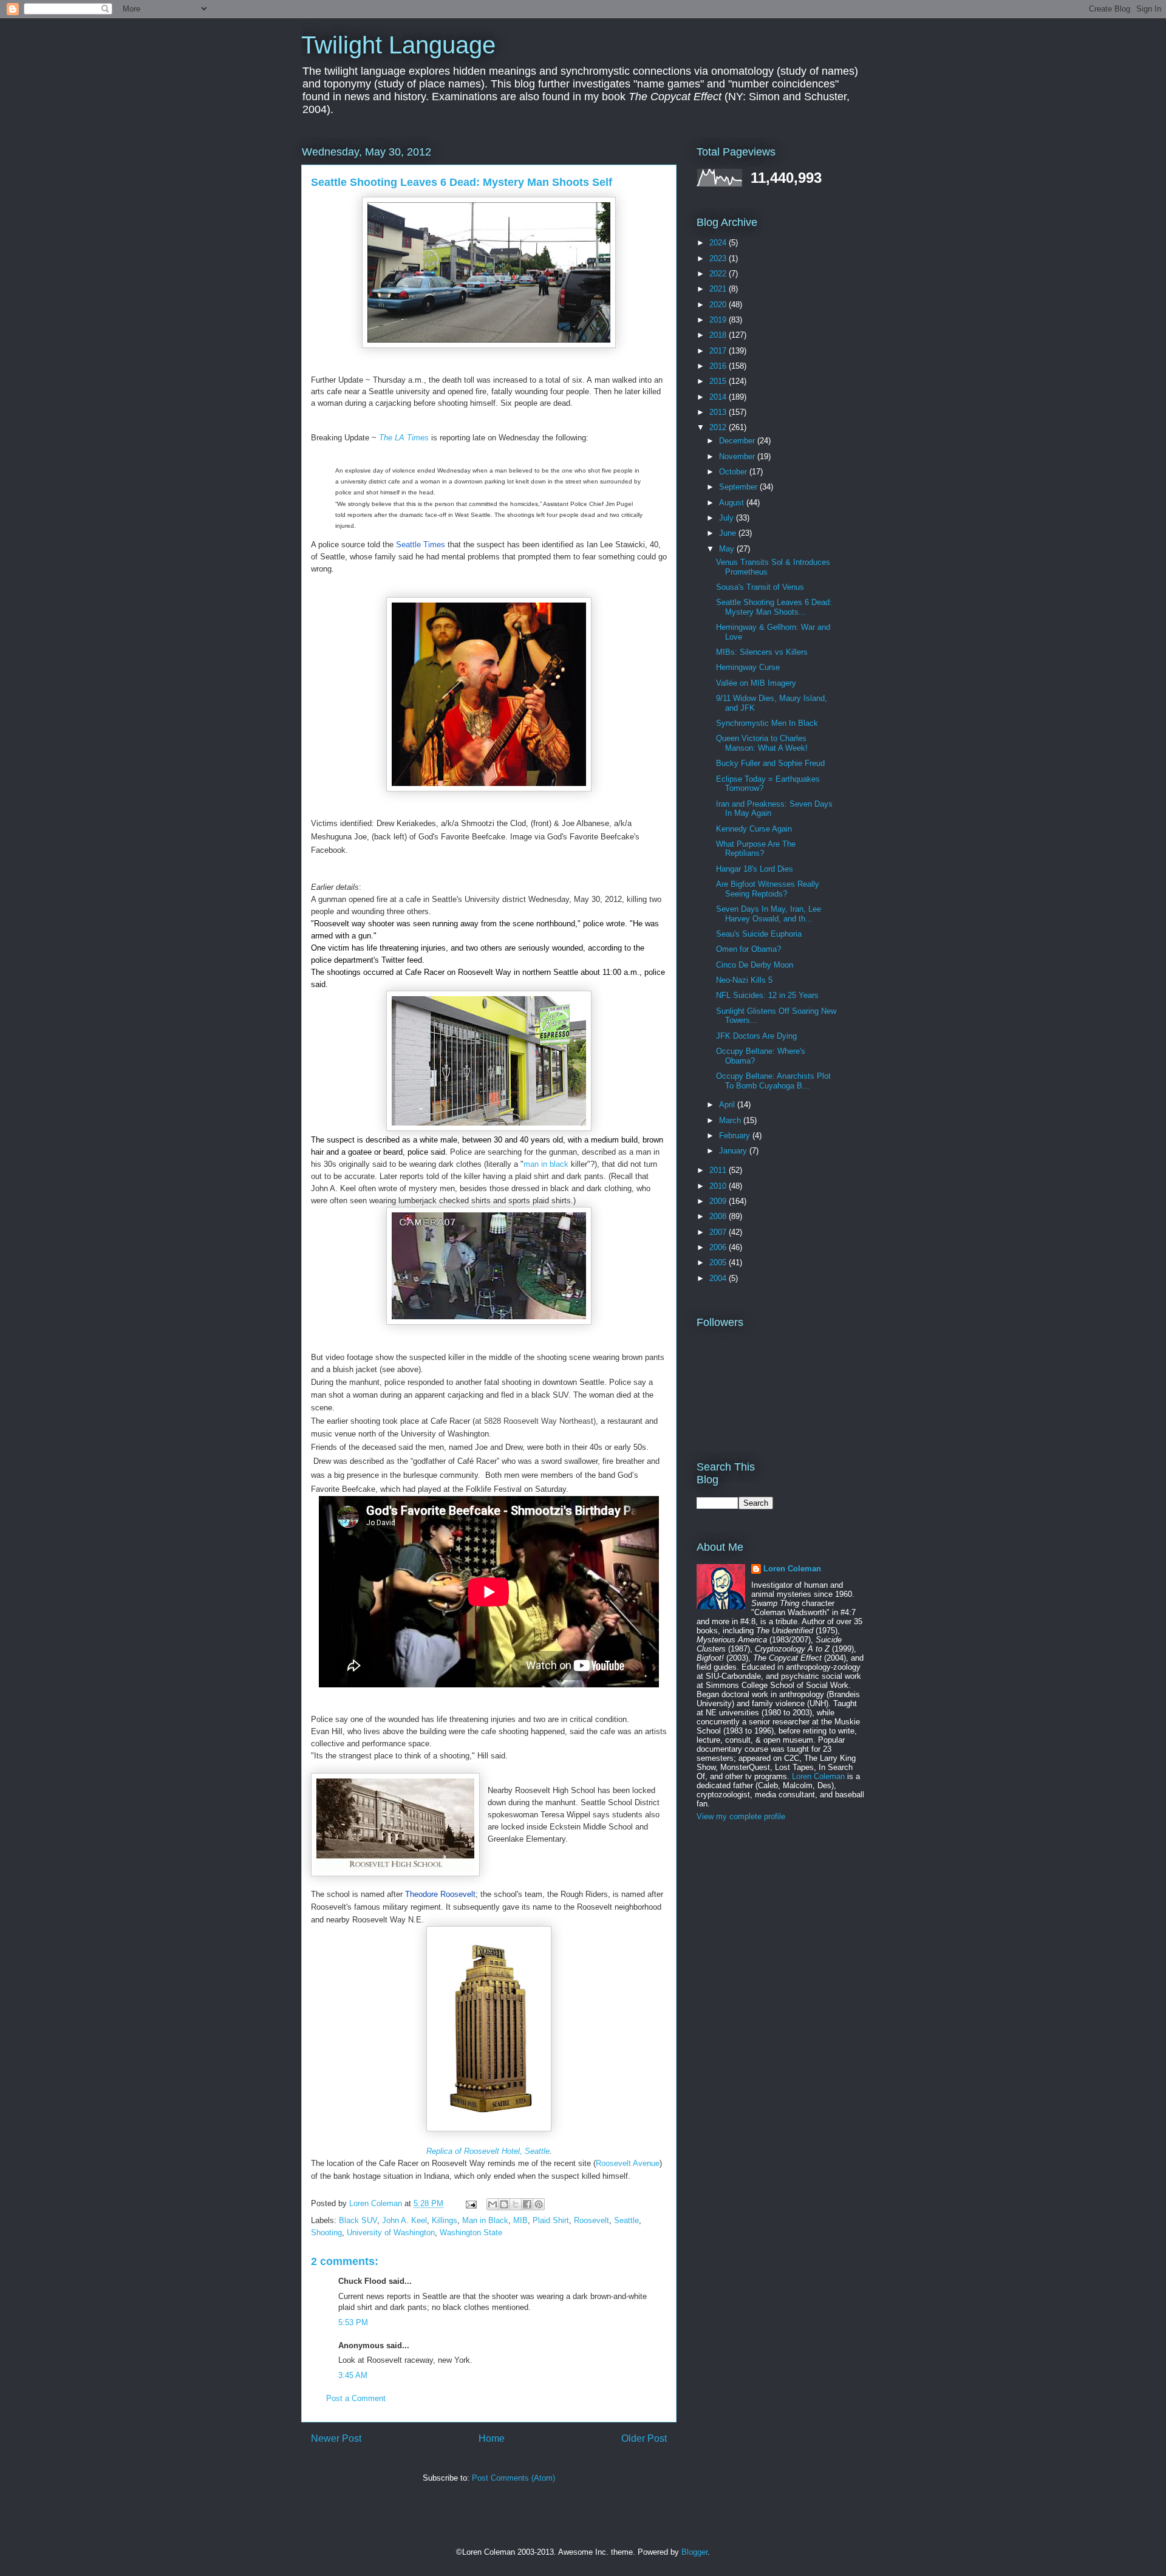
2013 (719, 412)
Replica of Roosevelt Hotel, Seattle (488, 2151)
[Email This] (493, 2204)
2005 (719, 1262)
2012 (719, 427)
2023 (719, 258)
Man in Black (485, 2220)
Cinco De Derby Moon (755, 965)
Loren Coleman (792, 1569)
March (731, 1120)
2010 (719, 1186)
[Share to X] (516, 2204)
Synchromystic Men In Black (767, 723)
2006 (719, 1247)
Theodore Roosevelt (440, 1894)
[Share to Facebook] (527, 2204)
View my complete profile (741, 1816)
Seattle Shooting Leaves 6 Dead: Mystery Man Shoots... (774, 607)
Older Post (644, 2438)
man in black (546, 1164)
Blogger (694, 2552)
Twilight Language (398, 45)
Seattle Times (422, 545)
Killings (445, 2220)
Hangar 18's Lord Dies (755, 869)
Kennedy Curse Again (754, 829)
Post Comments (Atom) (513, 2478)
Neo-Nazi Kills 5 (744, 980)
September (739, 487)
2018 (719, 335)
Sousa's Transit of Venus (760, 587)
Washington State (471, 2233)
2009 (719, 1201)
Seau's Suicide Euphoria (759, 934)
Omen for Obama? (748, 949)
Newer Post (336, 2438)
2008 (719, 1216)
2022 (719, 274)
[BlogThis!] (504, 2204)
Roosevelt (592, 2220)
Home (492, 2438)
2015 (719, 381)
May (728, 549)
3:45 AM (353, 2375)
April (728, 1105)
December (738, 441)
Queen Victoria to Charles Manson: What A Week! (762, 743)
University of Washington (391, 2233)
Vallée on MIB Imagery (756, 683)
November (738, 456)
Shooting (326, 2233)
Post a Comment (356, 2398)
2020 (719, 305)
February (736, 1136)
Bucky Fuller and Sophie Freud (770, 763)
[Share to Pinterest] (539, 2204)
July (728, 518)
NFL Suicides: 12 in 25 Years (767, 995)
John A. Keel (404, 2220)
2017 (719, 351)
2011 (719, 1170)
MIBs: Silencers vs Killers (762, 652)
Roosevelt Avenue (628, 2163)
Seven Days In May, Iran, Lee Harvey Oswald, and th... (769, 914)
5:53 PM (353, 2322)
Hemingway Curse (748, 667)
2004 (719, 1278)
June (729, 533)
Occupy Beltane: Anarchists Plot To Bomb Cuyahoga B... (773, 1081)
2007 (719, 1232)
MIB (520, 2220)
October (734, 472)
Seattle (626, 2220)
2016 (719, 366)
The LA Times (404, 438)
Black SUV (358, 2220)
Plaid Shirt (551, 2220)
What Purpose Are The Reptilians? (756, 849)
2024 (719, 243)
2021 (719, 289)
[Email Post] (470, 2203)
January (734, 1151)
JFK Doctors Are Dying (756, 1036)
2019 (719, 320)
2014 (719, 397)
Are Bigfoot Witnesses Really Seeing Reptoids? (768, 889)
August (733, 503)
